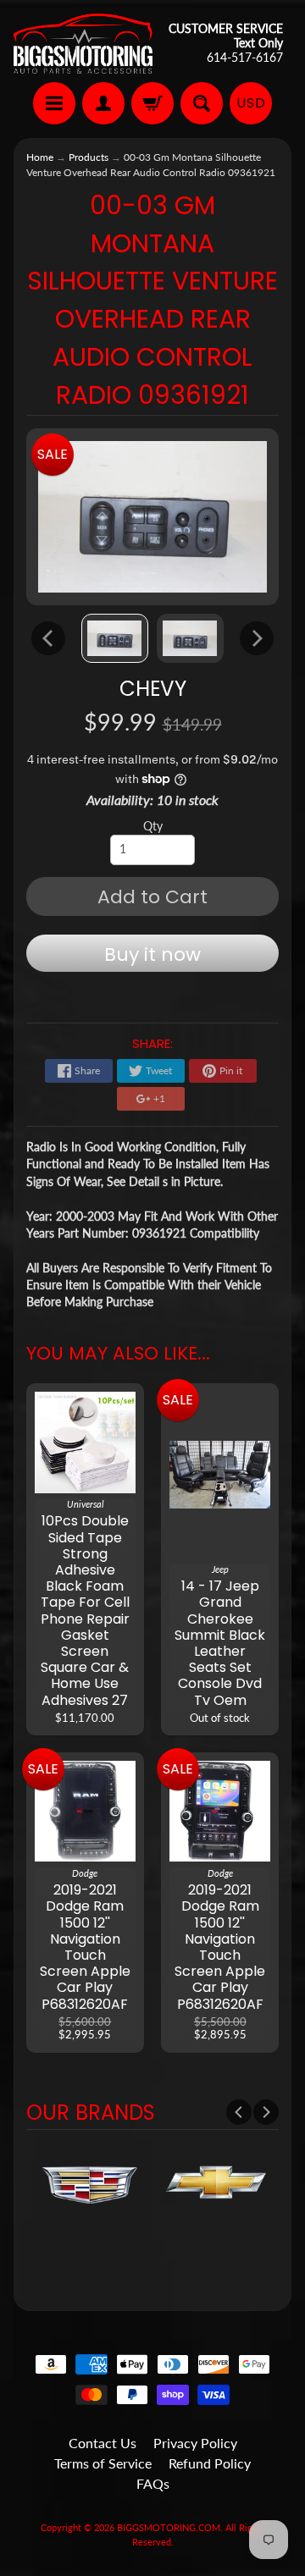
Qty (153, 826)
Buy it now (152, 954)
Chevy (153, 689)
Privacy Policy (195, 2443)
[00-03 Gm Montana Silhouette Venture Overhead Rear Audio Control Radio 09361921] (115, 638)
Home (40, 157)
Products (89, 157)
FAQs (153, 2483)
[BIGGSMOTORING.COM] (83, 44)
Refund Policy (210, 2463)
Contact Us (103, 2443)
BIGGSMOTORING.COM (169, 2527)
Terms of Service (103, 2463)
